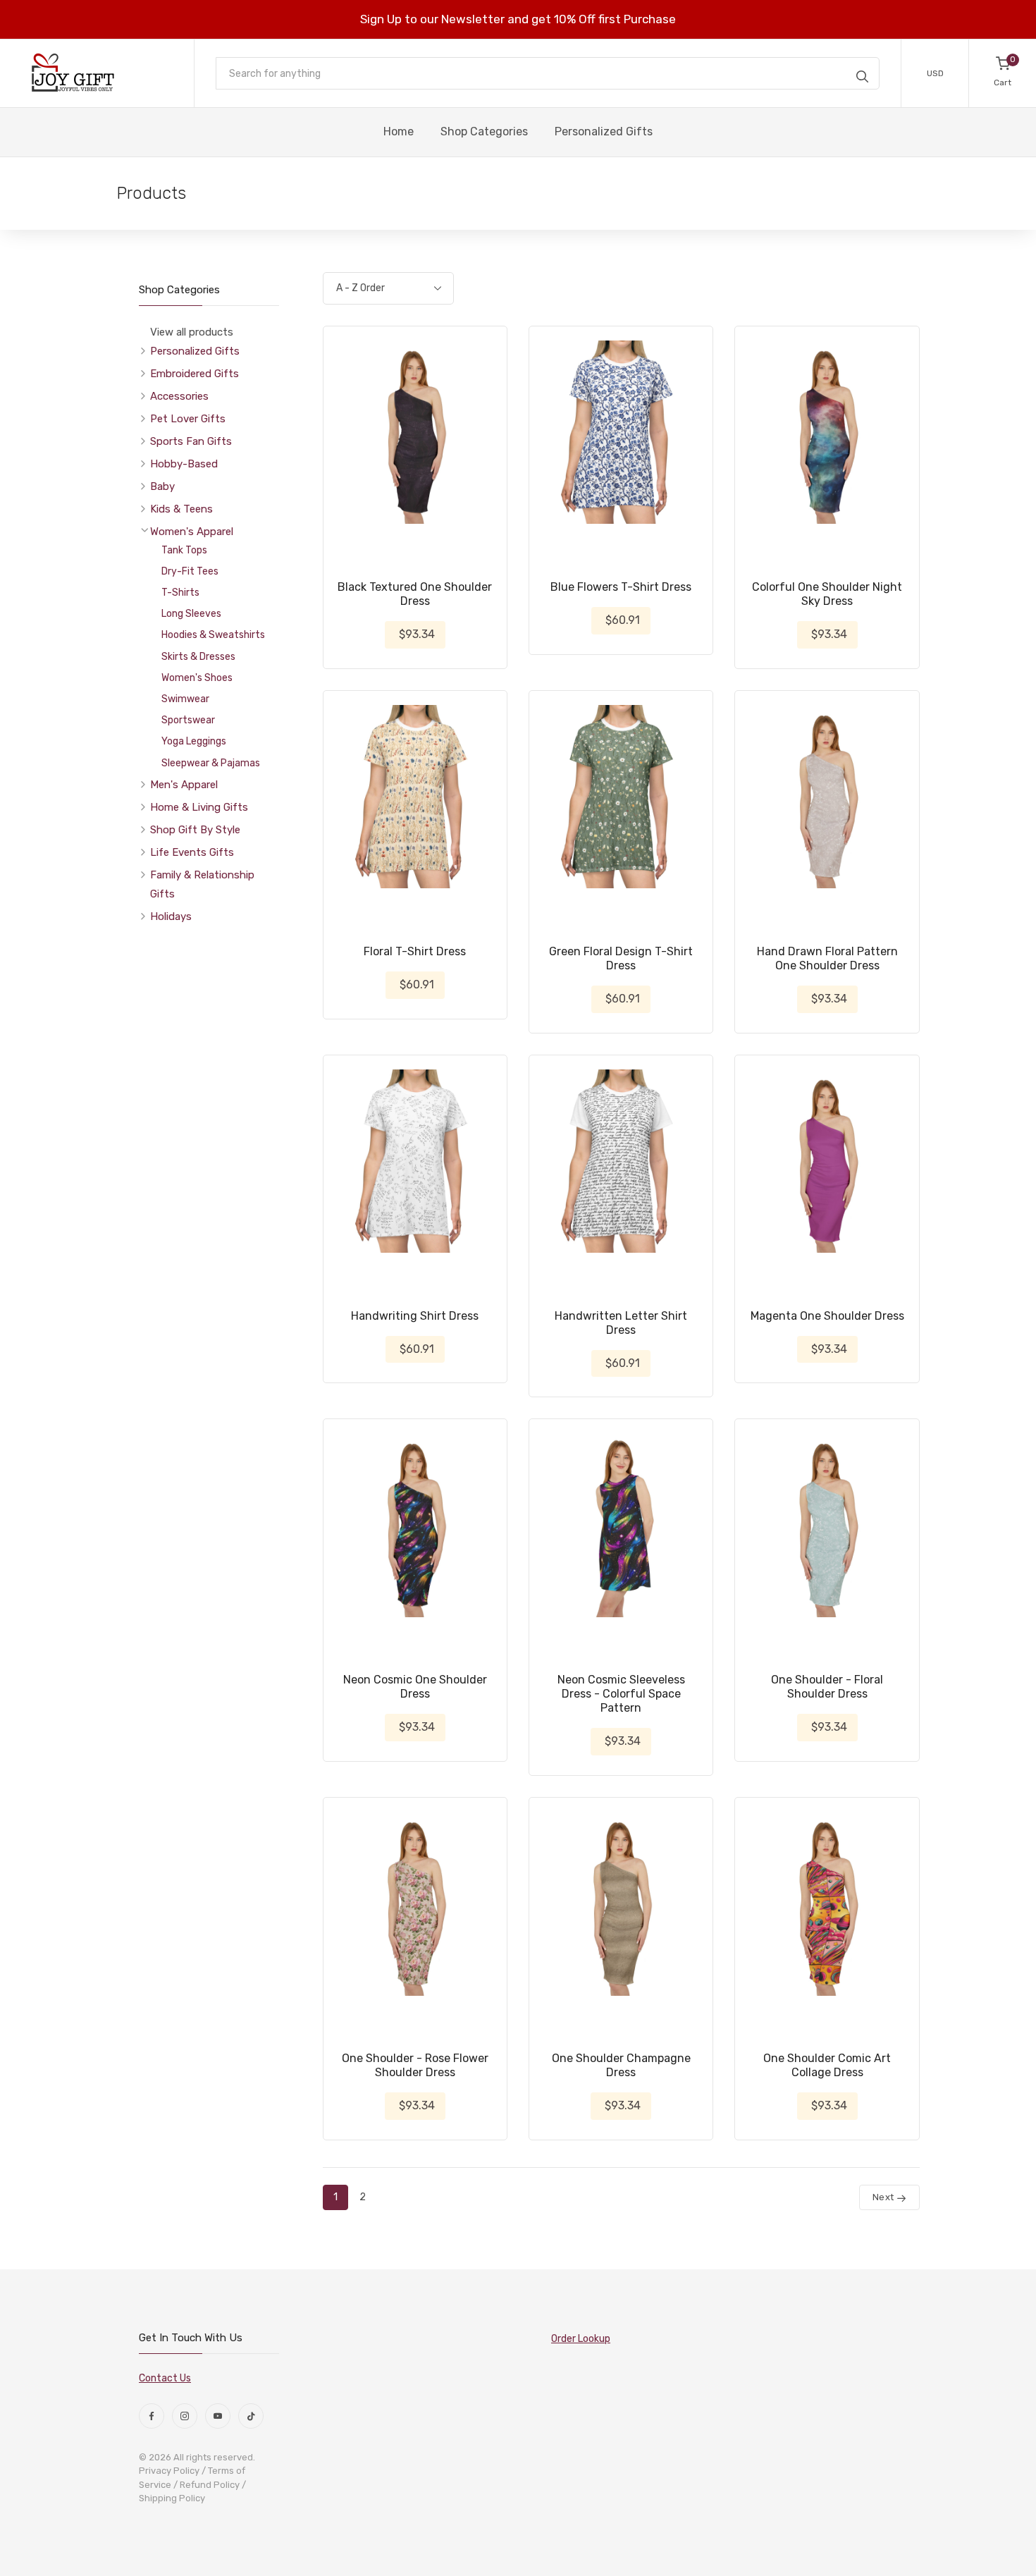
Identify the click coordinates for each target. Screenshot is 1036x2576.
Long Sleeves (191, 614)
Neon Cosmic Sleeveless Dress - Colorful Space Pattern (621, 1694)
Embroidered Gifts (195, 374)
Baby (162, 486)
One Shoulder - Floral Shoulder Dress (827, 1687)
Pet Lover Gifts (188, 419)
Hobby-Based (184, 464)
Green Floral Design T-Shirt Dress (621, 958)
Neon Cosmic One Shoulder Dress (415, 1687)
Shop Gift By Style (195, 830)
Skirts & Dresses (198, 657)
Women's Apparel (192, 532)
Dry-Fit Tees (190, 571)
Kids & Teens (181, 509)
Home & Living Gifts (199, 807)
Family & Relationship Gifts (202, 884)
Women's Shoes (197, 678)
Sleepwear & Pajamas (211, 763)
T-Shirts (180, 593)
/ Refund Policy (206, 2485)
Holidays (171, 916)
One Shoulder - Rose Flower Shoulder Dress (415, 2065)
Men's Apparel (184, 785)
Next (884, 2197)
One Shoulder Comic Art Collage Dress (827, 2065)
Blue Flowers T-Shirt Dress (621, 587)
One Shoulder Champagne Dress (621, 2065)
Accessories (179, 396)
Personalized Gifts (195, 351)
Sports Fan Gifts (191, 441)
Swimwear (185, 699)
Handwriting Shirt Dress (415, 1316)
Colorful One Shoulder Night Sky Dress (827, 594)
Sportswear (188, 720)
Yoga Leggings (194, 741)
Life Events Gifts (192, 852)
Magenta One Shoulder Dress (827, 1316)
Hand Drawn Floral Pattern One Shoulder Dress (827, 958)
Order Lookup (581, 2339)
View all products (192, 332)
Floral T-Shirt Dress (415, 951)
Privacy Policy (169, 2471)
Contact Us (165, 2378)
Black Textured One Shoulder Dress (415, 594)
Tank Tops (184, 550)
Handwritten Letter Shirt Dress (621, 1323)
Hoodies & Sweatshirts (213, 635)
